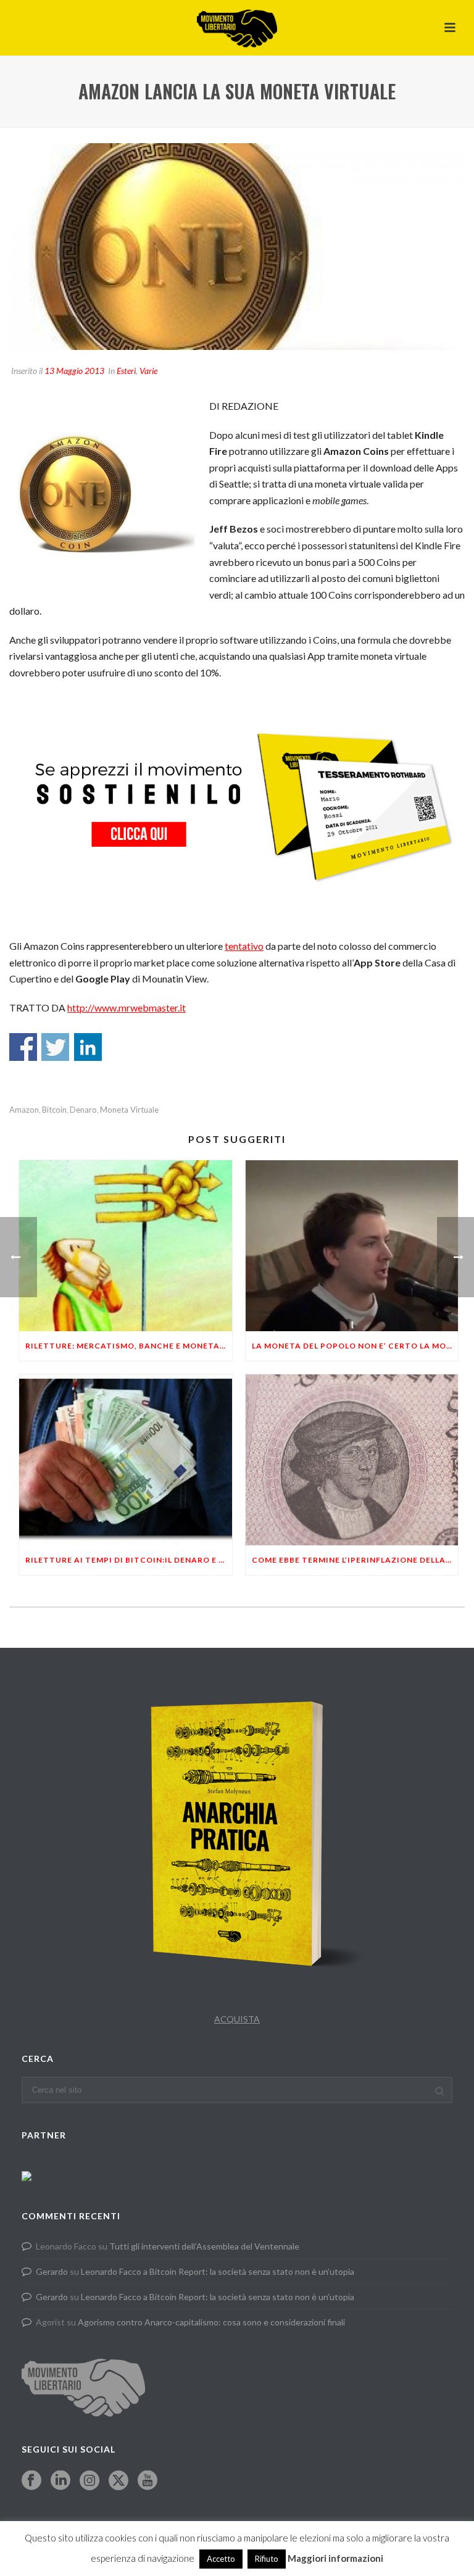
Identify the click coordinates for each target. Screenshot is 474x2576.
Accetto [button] (221, 2559)
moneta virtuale (129, 1110)
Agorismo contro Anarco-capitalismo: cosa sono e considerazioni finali (211, 2322)
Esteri (126, 371)
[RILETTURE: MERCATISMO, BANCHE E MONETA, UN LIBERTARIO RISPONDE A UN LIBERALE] (126, 1246)
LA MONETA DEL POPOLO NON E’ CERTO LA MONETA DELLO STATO (355, 1346)
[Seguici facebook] (31, 2481)
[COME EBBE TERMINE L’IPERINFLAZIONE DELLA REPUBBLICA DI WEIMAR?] (352, 1460)
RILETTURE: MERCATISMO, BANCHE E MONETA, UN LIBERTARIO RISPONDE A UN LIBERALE (129, 1346)
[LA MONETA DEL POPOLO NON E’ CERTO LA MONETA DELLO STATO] (352, 1246)
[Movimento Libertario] (237, 28)
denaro (83, 1110)
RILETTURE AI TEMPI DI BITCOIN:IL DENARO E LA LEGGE (129, 1560)
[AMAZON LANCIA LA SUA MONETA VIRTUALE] (237, 247)
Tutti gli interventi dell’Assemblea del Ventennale (204, 2246)
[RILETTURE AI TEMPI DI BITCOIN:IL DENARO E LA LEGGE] (126, 1460)
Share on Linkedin (88, 1047)
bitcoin (54, 1110)
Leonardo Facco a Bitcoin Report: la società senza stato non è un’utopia (218, 2271)
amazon (24, 1110)
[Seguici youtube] (148, 2481)
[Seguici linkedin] (60, 2481)
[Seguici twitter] (118, 2481)
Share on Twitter (55, 1047)
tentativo (244, 946)
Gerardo (52, 2271)
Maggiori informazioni (335, 2558)
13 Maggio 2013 (74, 371)
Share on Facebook (23, 1047)
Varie (148, 371)
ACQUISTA (237, 2019)
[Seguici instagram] (89, 2481)
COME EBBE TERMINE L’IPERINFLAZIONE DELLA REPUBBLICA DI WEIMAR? (355, 1560)
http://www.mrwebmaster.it (127, 1008)
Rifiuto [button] (267, 2559)
